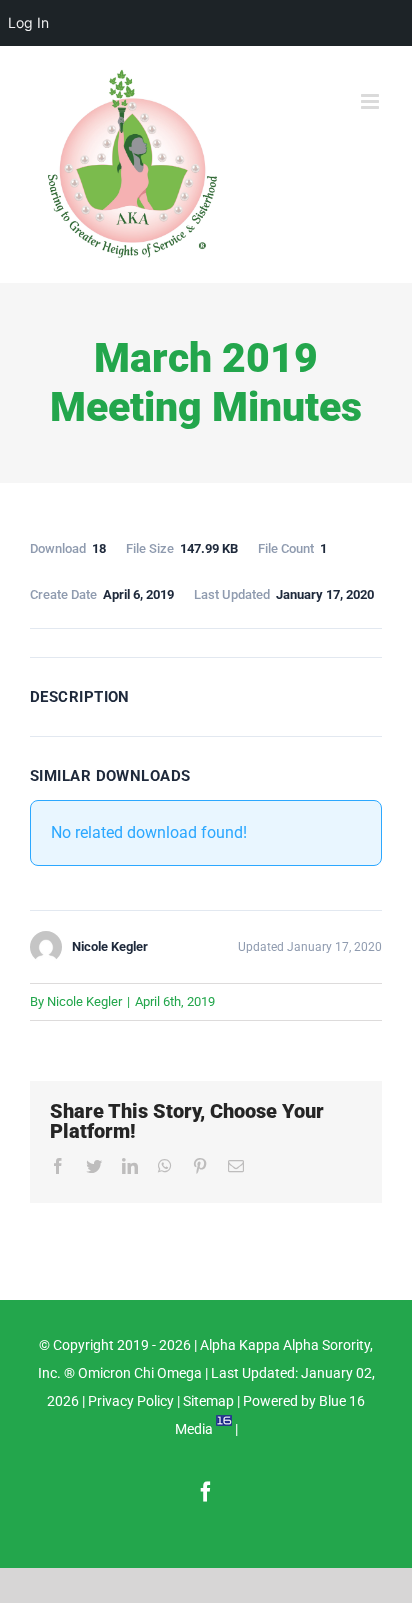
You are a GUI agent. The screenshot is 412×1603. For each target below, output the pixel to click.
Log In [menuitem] (28, 22)
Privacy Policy (131, 1401)
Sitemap (208, 1401)
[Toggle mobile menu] (371, 101)
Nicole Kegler (84, 1001)
